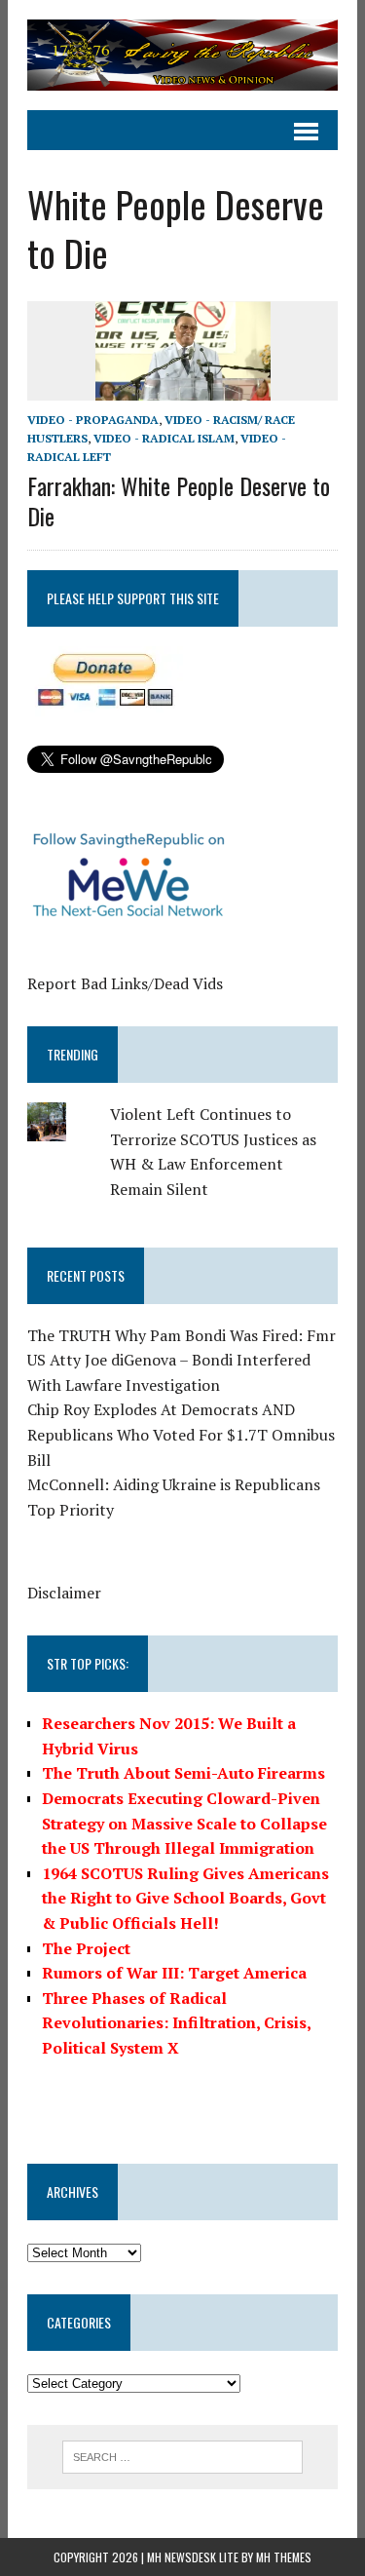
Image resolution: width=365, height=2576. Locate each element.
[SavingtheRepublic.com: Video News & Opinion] (182, 55)
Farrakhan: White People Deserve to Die (179, 500)
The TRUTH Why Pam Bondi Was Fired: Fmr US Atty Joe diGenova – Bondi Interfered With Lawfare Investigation (182, 1360)
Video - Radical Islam (164, 438)
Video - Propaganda (93, 420)
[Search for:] (182, 2455)
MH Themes (284, 2557)
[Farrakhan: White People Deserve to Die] (183, 387)
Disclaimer (64, 1593)
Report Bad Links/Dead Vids (125, 983)
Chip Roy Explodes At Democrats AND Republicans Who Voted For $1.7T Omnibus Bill (181, 1434)
